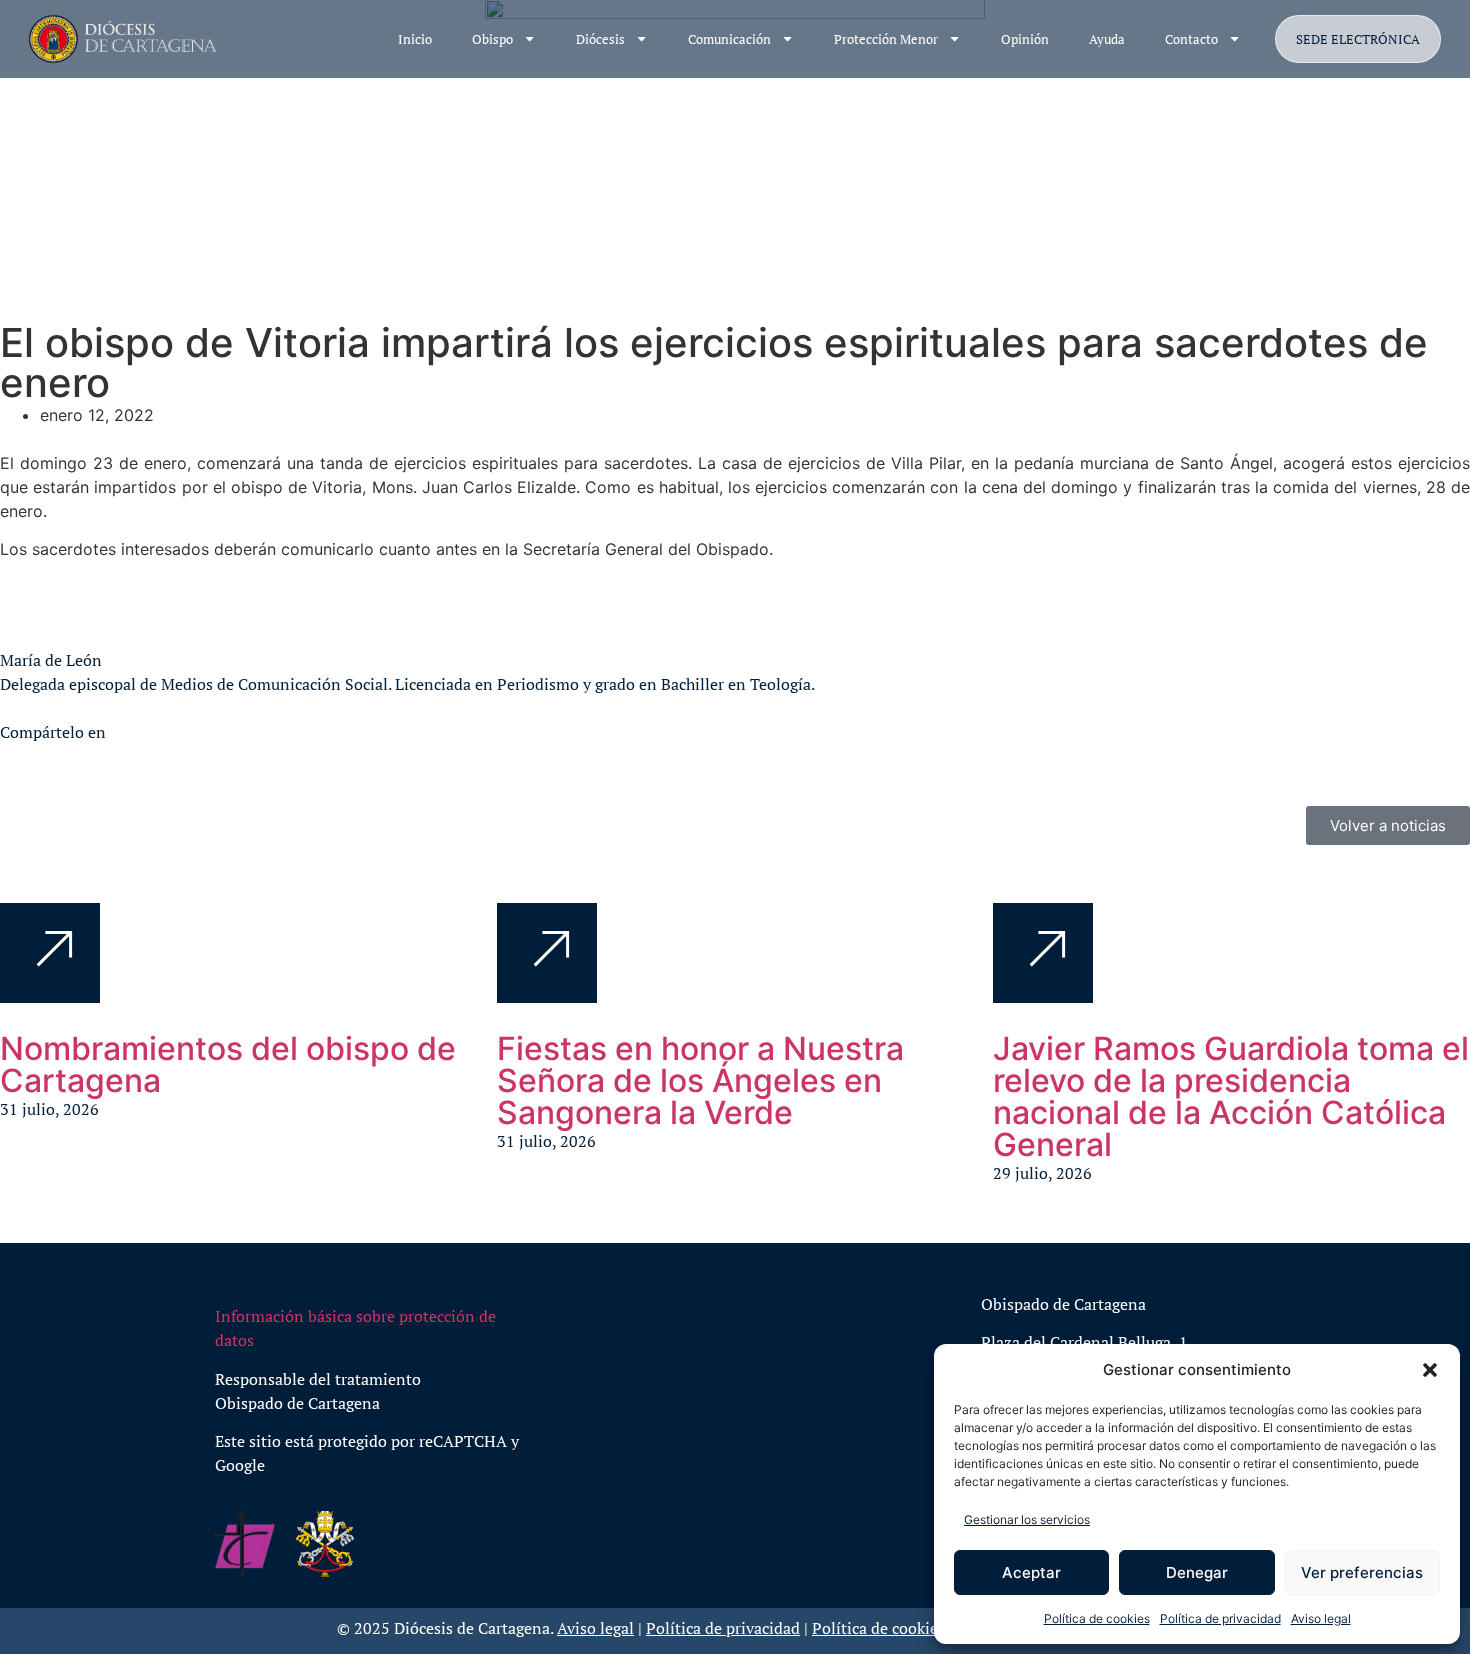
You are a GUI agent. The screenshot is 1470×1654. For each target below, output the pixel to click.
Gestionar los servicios (1027, 1519)
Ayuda (1107, 39)
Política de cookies (1097, 1618)
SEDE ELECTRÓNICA (1358, 39)
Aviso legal (1321, 1618)
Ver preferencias (1362, 1572)
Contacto (1191, 39)
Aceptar (1031, 1572)
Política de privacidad (1220, 1618)
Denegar (1197, 1572)
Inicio (415, 39)
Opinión (1025, 39)
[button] (1430, 1370)
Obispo (492, 39)
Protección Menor (886, 39)
